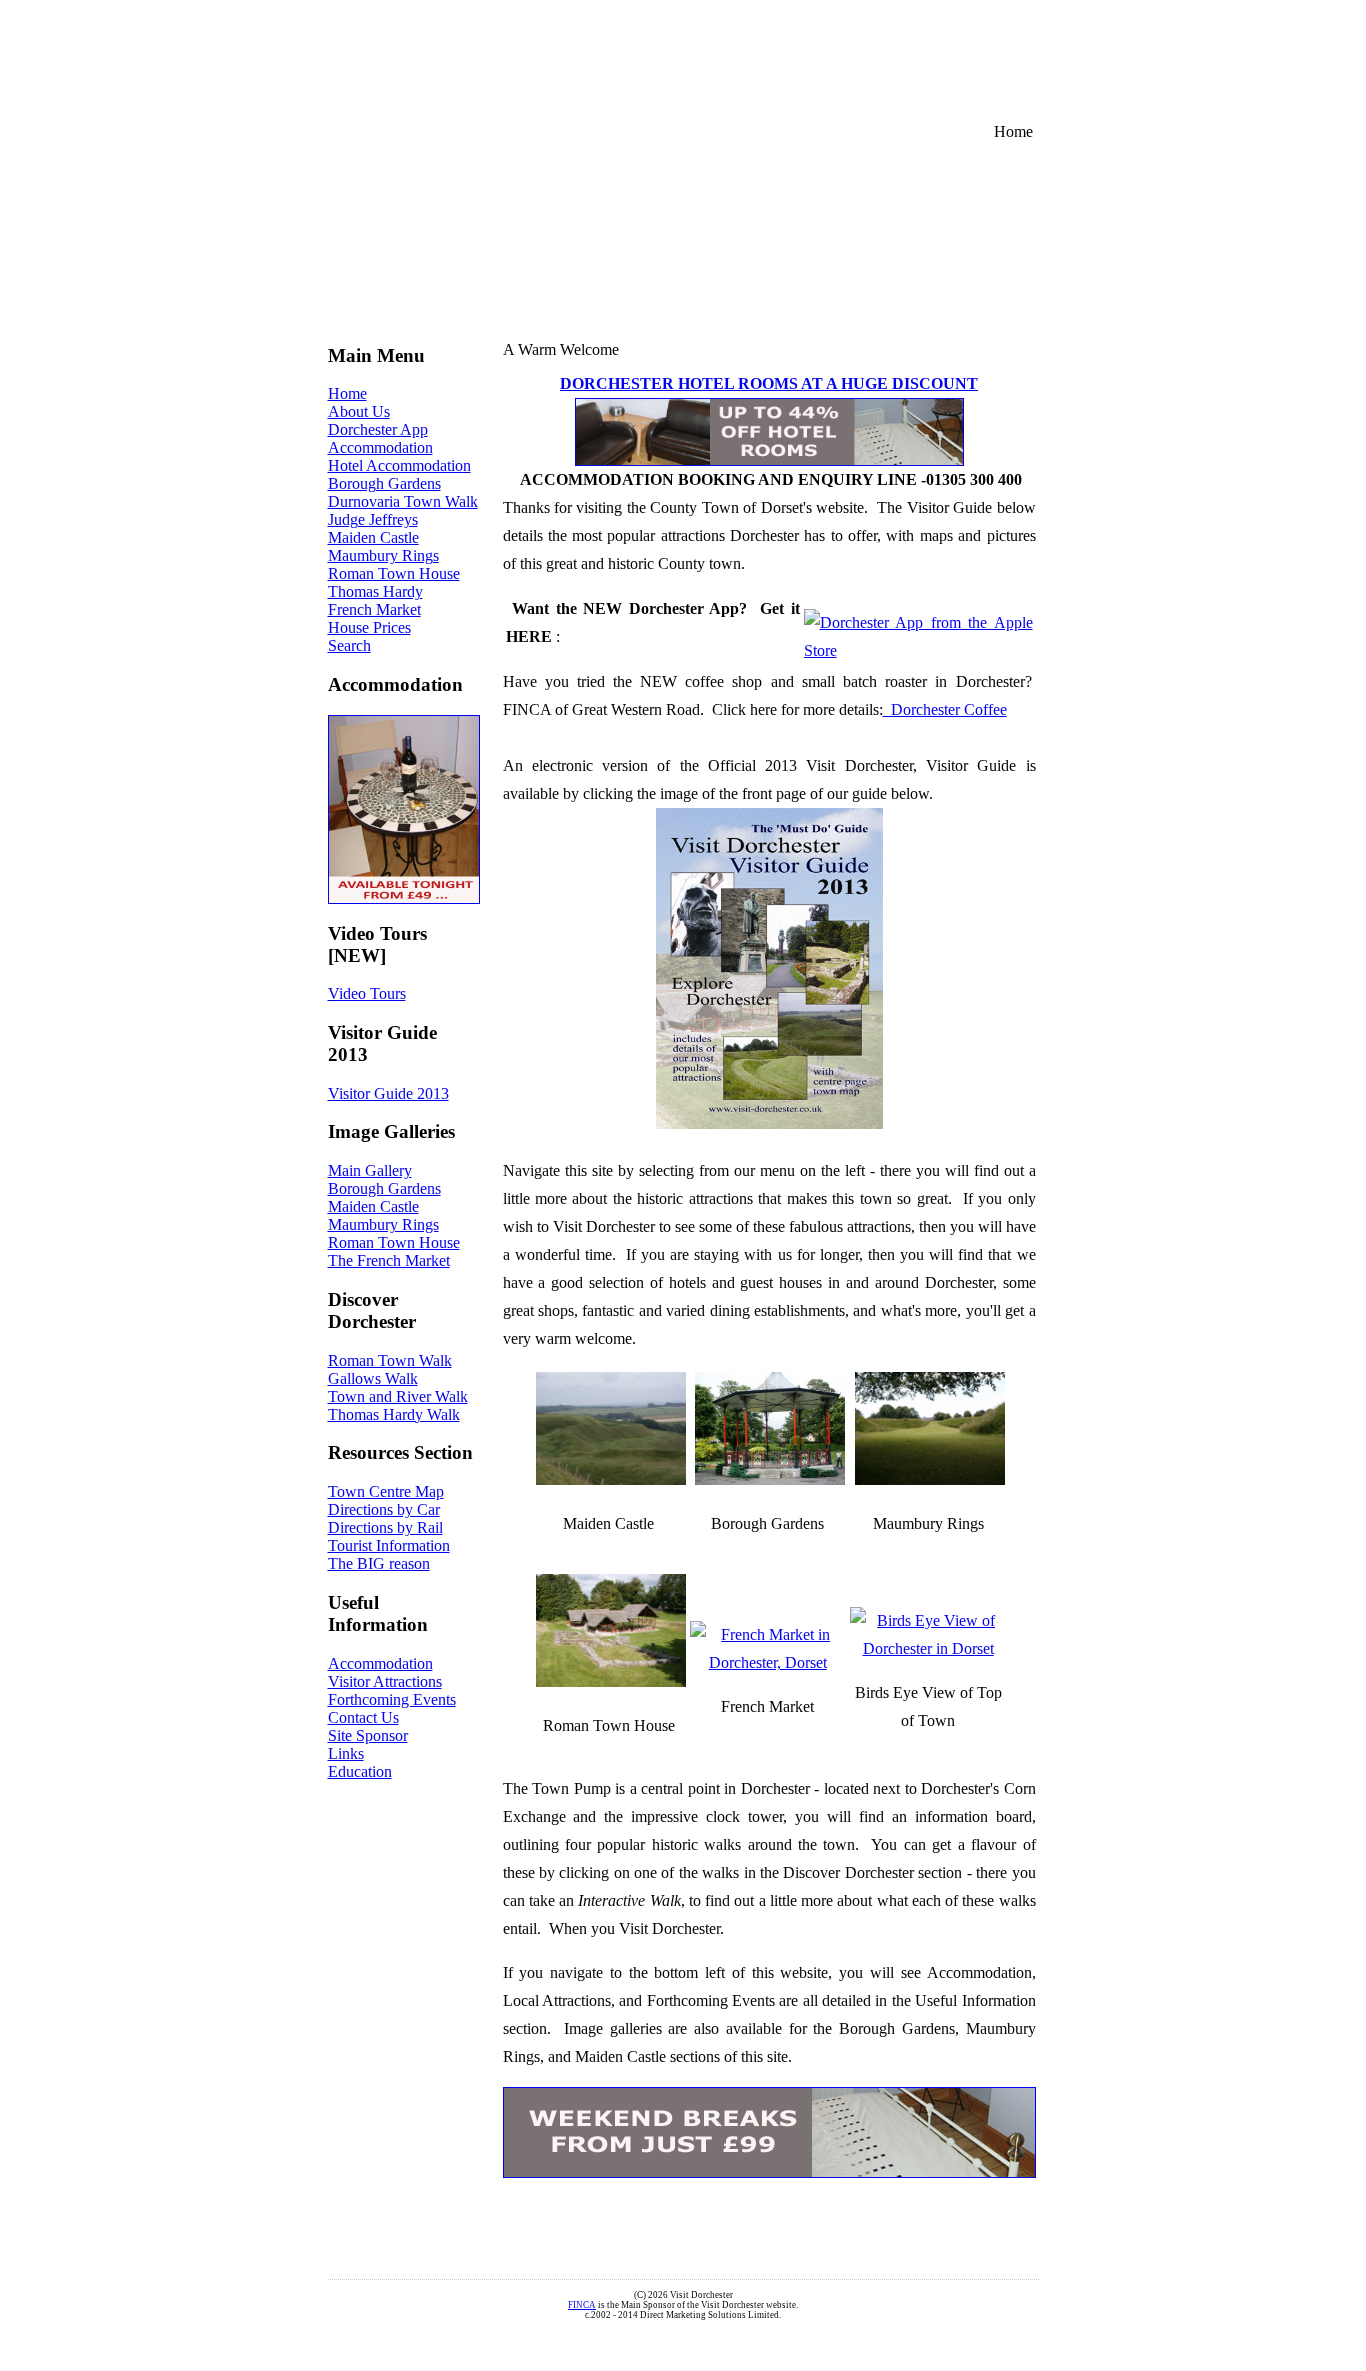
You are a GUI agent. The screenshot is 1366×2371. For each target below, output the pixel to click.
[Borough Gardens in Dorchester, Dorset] (770, 1479)
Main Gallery (370, 1170)
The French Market (389, 1260)
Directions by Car (384, 1509)
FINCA (582, 2305)
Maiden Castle (373, 537)
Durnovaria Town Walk (403, 501)
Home (347, 393)
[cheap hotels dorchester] (769, 460)
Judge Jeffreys (373, 519)
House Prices (369, 627)
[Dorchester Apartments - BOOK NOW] (404, 809)
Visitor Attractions (385, 1681)
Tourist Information (389, 1545)
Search (349, 645)
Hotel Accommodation (399, 465)
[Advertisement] (799, 56)
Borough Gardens (384, 483)
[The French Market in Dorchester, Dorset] (768, 1662)
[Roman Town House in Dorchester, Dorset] (611, 1681)
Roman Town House (394, 573)
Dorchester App (378, 429)
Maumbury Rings (383, 555)
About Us (359, 411)
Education (360, 1771)
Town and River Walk (398, 1396)
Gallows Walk (373, 1378)
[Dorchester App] (918, 650)
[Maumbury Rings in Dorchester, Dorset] (930, 1479)
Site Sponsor (368, 1735)
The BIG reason (379, 1563)
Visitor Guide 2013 (388, 1093)
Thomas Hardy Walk (394, 1414)
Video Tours (367, 993)
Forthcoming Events (392, 1699)
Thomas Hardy (375, 591)
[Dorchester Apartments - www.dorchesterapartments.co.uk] (769, 2132)
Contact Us (363, 1717)
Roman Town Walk (390, 1360)
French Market (374, 609)
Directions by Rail (385, 1527)
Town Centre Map (386, 1491)
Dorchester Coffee (945, 709)
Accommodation (380, 447)
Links (346, 1753)
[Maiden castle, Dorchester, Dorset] (611, 1479)
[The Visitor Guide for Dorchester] (928, 1648)
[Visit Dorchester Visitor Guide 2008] (769, 968)
